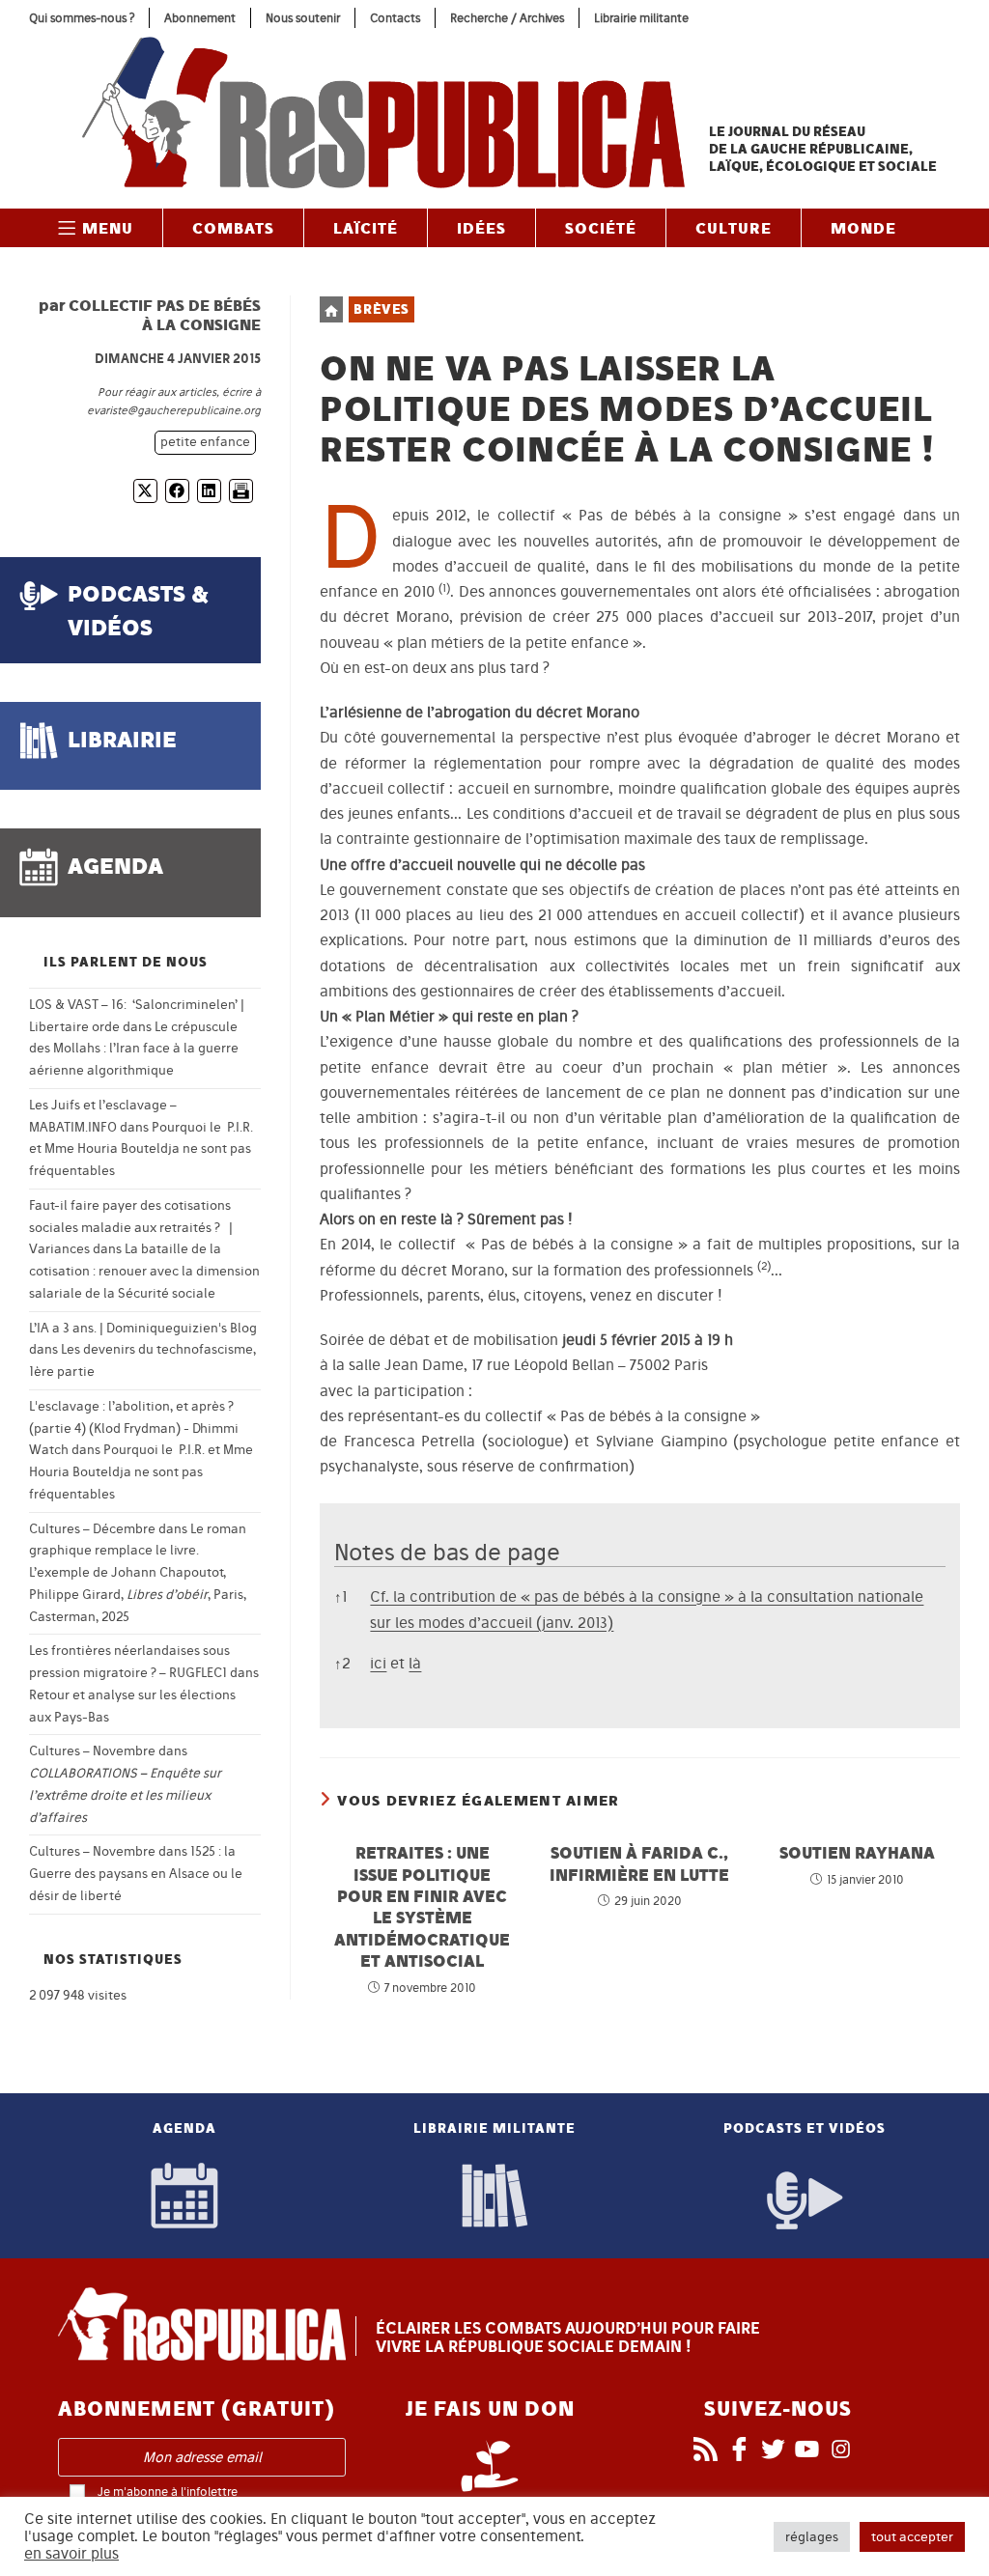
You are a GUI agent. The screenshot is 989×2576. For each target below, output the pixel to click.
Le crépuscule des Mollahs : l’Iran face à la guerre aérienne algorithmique (134, 1049)
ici (378, 1663)
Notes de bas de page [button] (447, 1552)
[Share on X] (145, 491)
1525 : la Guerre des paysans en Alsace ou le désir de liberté (136, 1874)
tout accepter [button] (912, 2537)
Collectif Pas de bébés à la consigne (165, 315)
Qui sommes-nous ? (82, 18)
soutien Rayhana (857, 1852)
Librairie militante (641, 18)
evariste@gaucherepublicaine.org (174, 410)
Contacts (395, 18)
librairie (122, 739)
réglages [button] (812, 2537)
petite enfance (205, 442)
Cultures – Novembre (92, 1751)
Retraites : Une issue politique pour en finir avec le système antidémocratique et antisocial (422, 1906)
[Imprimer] (241, 491)
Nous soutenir (303, 18)
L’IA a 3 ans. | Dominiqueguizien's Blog (143, 1328)
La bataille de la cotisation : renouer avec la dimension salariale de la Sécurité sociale (144, 1271)
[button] (444, 591)
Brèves (381, 309)
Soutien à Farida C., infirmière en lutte (639, 1863)
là (415, 1663)
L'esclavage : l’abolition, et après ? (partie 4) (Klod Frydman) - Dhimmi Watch (134, 1428)
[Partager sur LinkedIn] (209, 491)
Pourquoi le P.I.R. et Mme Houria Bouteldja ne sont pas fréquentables (141, 1149)
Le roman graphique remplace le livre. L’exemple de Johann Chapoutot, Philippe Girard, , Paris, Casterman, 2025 (138, 1573)
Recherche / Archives (507, 18)
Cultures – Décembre (92, 1529)
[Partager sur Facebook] (177, 491)
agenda (115, 866)
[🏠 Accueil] (331, 309)
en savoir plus (71, 2554)
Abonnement (200, 18)
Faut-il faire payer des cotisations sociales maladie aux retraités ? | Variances (131, 1228)
